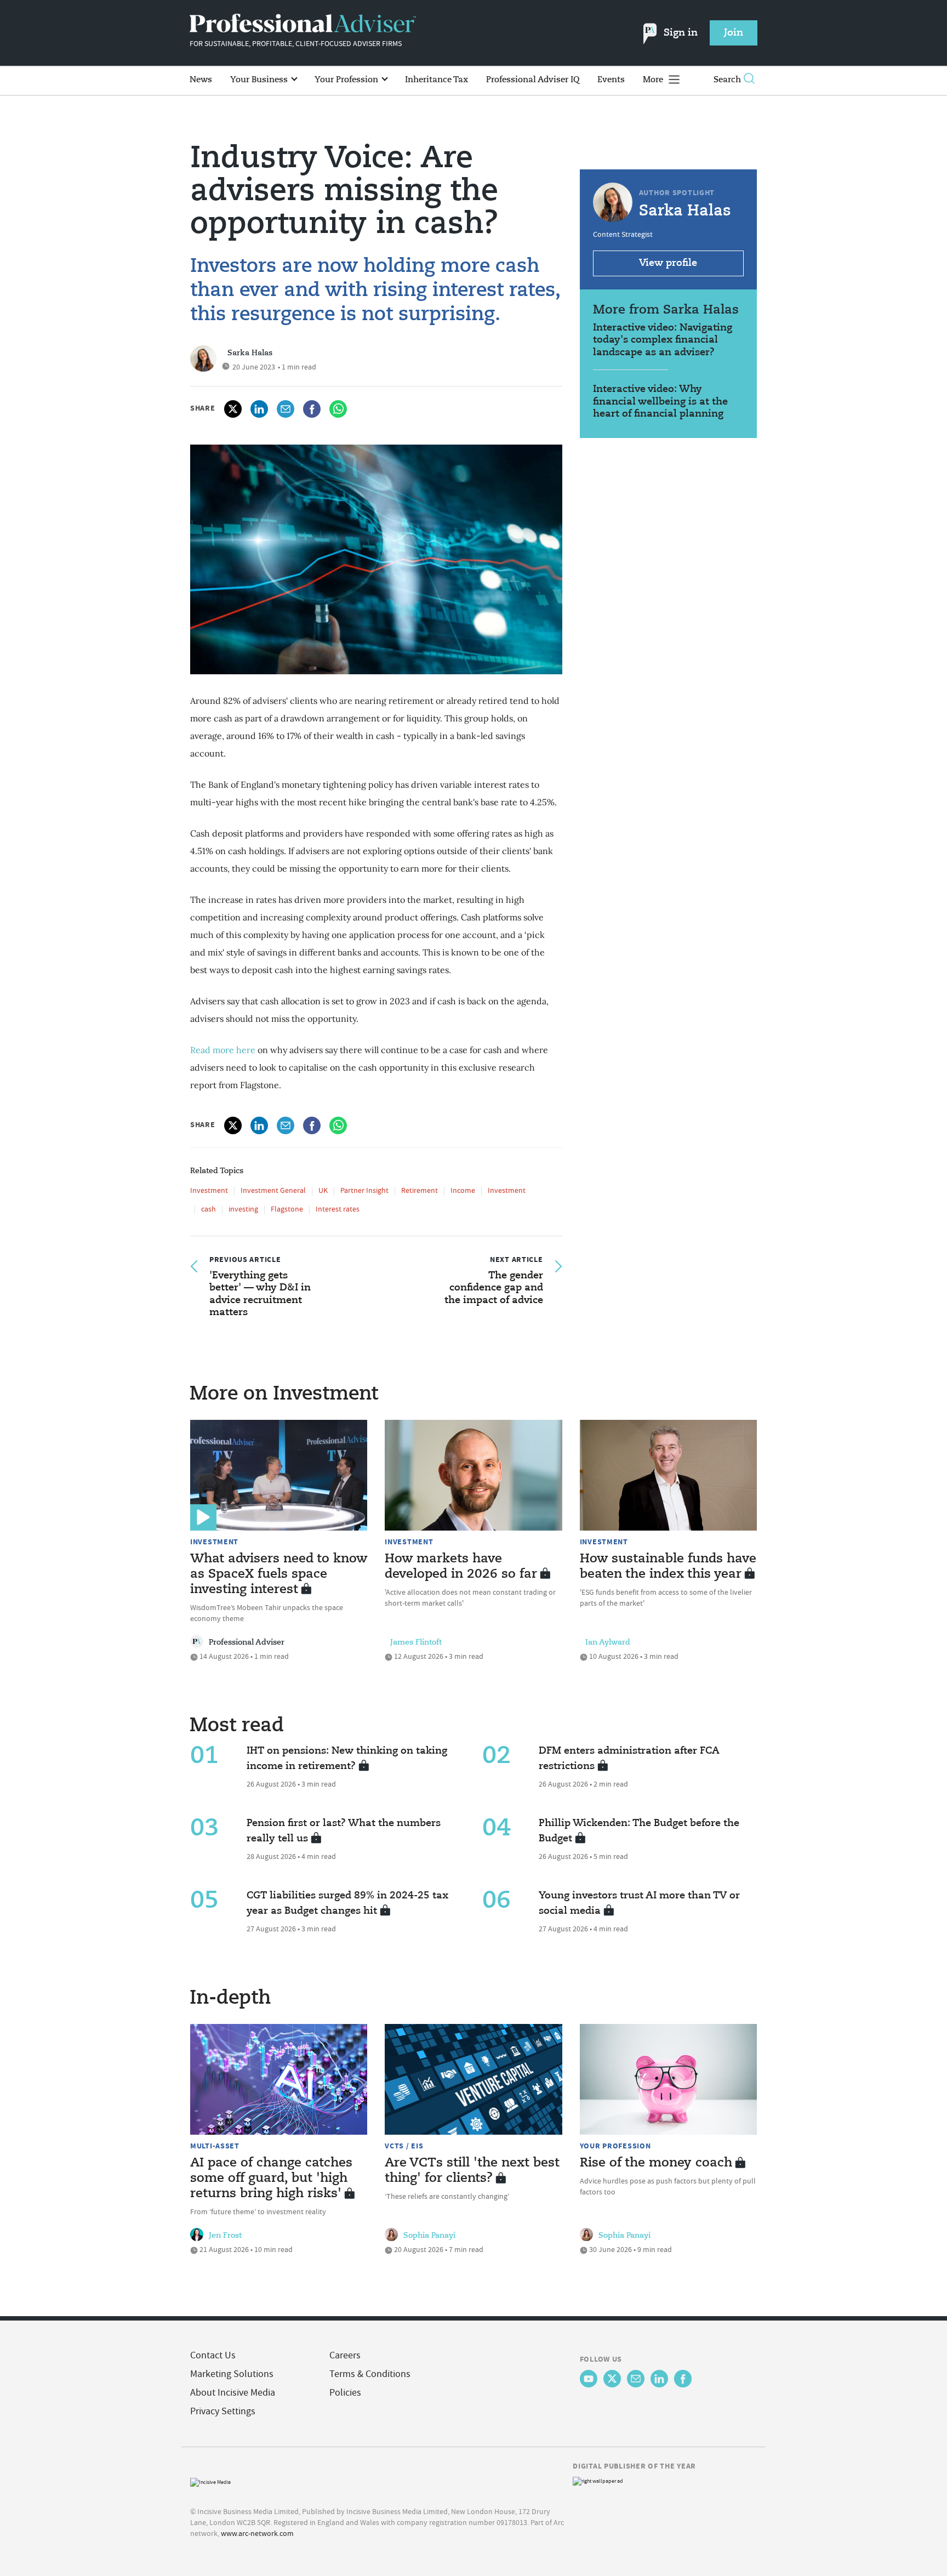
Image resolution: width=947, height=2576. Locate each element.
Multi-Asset (215, 2146)
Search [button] (727, 80)
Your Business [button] (260, 80)
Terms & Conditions (370, 2374)
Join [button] (734, 33)
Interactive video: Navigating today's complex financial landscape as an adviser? (663, 340)
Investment (209, 1190)
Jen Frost (225, 2236)
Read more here (223, 1050)
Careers (345, 2355)
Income (463, 1190)
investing (243, 1209)
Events (611, 80)
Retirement (420, 1190)
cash (209, 1209)
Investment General (273, 1190)
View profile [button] (668, 263)
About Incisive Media (233, 2393)
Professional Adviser (247, 1642)
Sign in (681, 33)
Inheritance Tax (437, 80)
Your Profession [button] (347, 80)
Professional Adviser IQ (533, 80)
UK (323, 1190)
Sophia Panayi (429, 2236)
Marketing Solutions (232, 2374)
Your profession (615, 2146)
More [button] (654, 80)
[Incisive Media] (210, 2481)
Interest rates (338, 1209)
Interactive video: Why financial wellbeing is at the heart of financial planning (660, 402)
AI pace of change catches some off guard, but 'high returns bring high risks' (271, 2179)
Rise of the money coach (656, 2163)
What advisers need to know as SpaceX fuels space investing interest (279, 1574)
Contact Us (213, 2355)
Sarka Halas (250, 353)
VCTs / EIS (404, 2146)
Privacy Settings (223, 2411)
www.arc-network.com (257, 2533)
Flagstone (287, 1209)
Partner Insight (364, 1190)
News (201, 80)
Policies (345, 2393)
